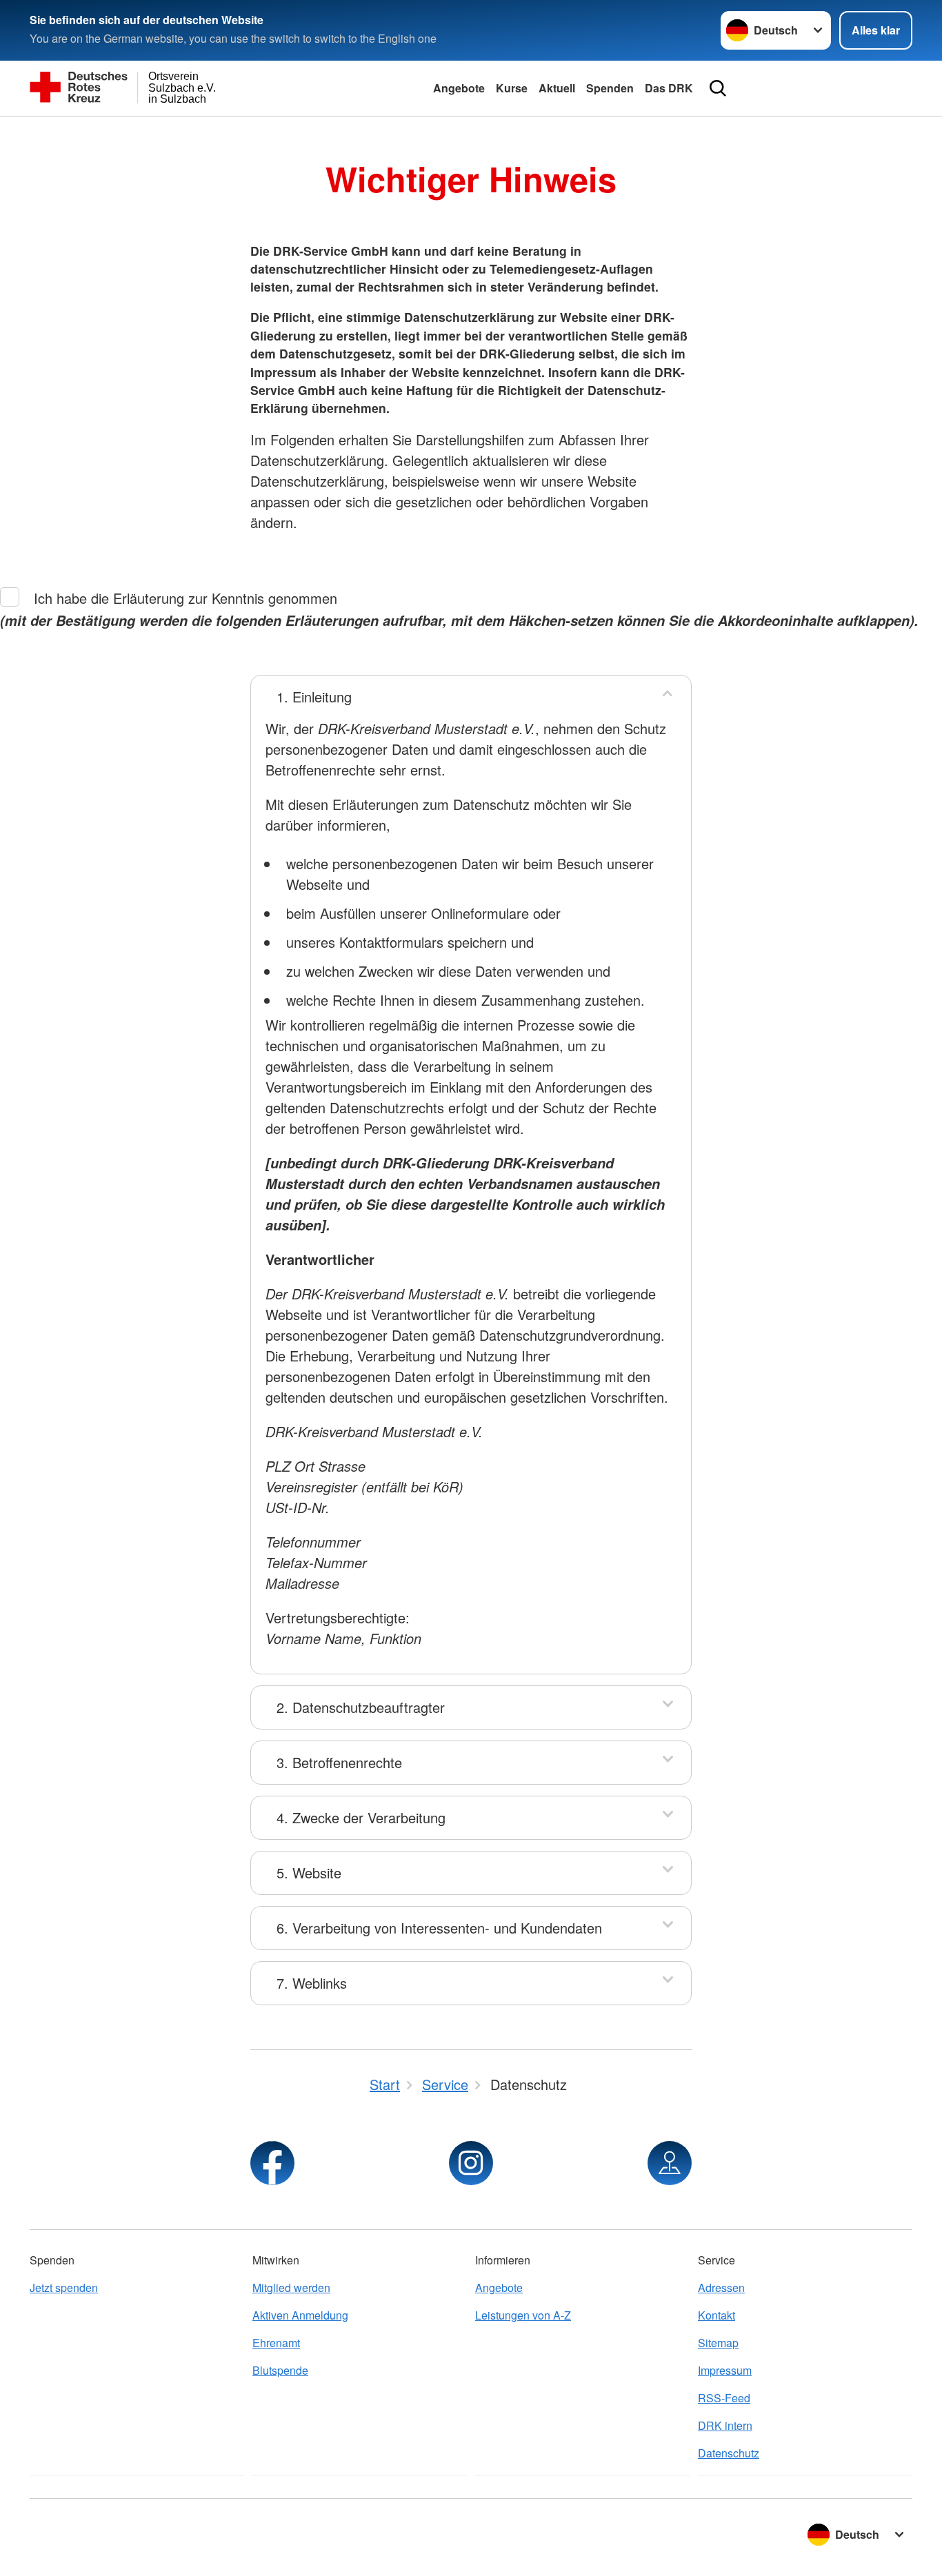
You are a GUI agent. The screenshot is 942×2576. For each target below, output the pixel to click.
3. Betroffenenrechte (339, 1762)
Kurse (512, 88)
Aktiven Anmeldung (300, 2315)
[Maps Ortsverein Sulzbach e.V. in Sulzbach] (670, 2163)
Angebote (459, 88)
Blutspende (280, 2370)
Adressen (721, 2288)
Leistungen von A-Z (523, 2315)
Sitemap (718, 2343)
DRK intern (725, 2425)
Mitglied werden (291, 2288)
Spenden (610, 88)
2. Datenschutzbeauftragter (361, 1707)
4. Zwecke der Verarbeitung (361, 1817)
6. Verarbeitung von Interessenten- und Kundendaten (439, 1928)
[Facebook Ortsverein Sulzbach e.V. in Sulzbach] (272, 2163)
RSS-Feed (724, 2398)
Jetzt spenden (64, 2288)
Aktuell (557, 88)
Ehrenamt (276, 2343)
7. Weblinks (312, 1983)
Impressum (725, 2370)
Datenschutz (729, 2453)
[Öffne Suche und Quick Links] (718, 88)
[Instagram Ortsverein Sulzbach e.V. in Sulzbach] (471, 2163)
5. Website (309, 1873)
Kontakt (716, 2315)
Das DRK (669, 88)
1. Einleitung (314, 697)
